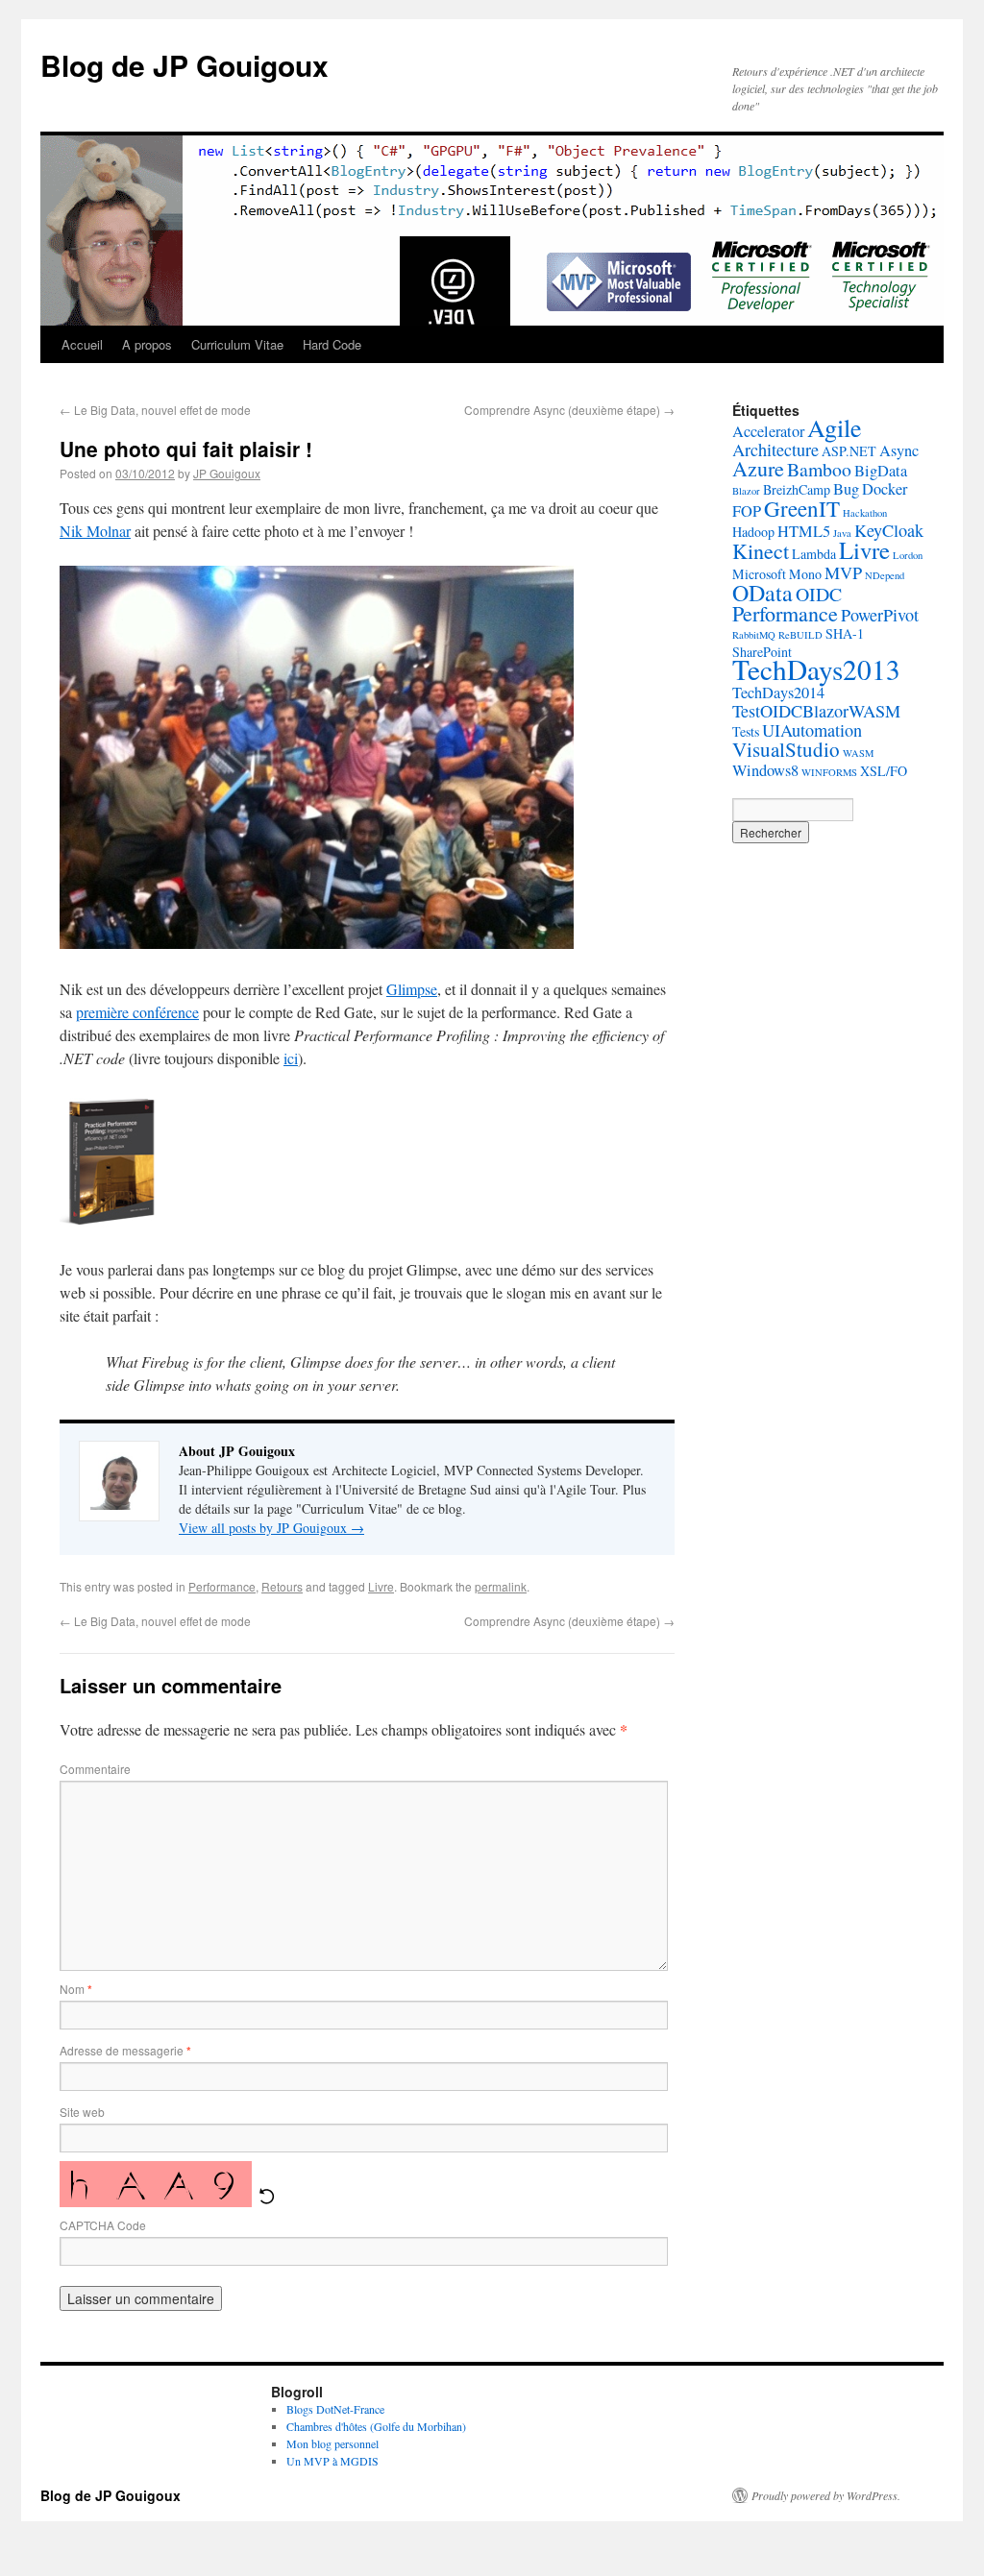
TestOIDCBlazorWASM (816, 711)
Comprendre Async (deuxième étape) (569, 410)
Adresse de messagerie (125, 2050)
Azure (758, 468)
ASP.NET (849, 451)
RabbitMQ (754, 635)
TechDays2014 (778, 693)
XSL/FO (884, 771)
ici (291, 1058)
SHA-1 (845, 633)
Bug (846, 489)
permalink (501, 1586)
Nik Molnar (95, 531)
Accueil (82, 344)
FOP (747, 511)
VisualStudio (786, 749)
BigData (881, 471)
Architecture (775, 450)
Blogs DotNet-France (335, 2409)
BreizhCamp (797, 489)
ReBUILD (800, 635)
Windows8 (765, 770)
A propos (147, 344)
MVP (843, 572)
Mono (805, 574)
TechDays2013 (816, 669)
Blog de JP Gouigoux (184, 65)
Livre (381, 1586)
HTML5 (804, 531)
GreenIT (802, 508)
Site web (82, 2112)
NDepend (885, 575)
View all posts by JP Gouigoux (271, 1528)
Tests (746, 731)
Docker (885, 489)
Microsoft (759, 574)
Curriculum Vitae (237, 344)
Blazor (746, 491)
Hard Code (332, 344)
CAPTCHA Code (103, 2225)
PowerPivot (880, 615)
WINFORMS (829, 772)
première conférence (137, 1012)
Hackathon (865, 513)
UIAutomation (812, 730)
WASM (858, 753)
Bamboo (819, 469)
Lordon (908, 555)
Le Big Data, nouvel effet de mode (155, 410)
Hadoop (753, 532)
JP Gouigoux (227, 473)
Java (842, 533)
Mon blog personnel (332, 2443)
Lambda (814, 554)
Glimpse (412, 989)
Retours (282, 1586)
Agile (835, 427)
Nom (76, 1989)
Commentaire (95, 1769)
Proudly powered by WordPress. (826, 2495)
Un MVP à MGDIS (332, 2461)
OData (763, 593)
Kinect (761, 551)
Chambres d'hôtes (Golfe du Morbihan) (376, 2426)
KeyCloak (889, 530)
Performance (222, 1586)
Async (899, 450)
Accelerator (768, 431)
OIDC (819, 594)
